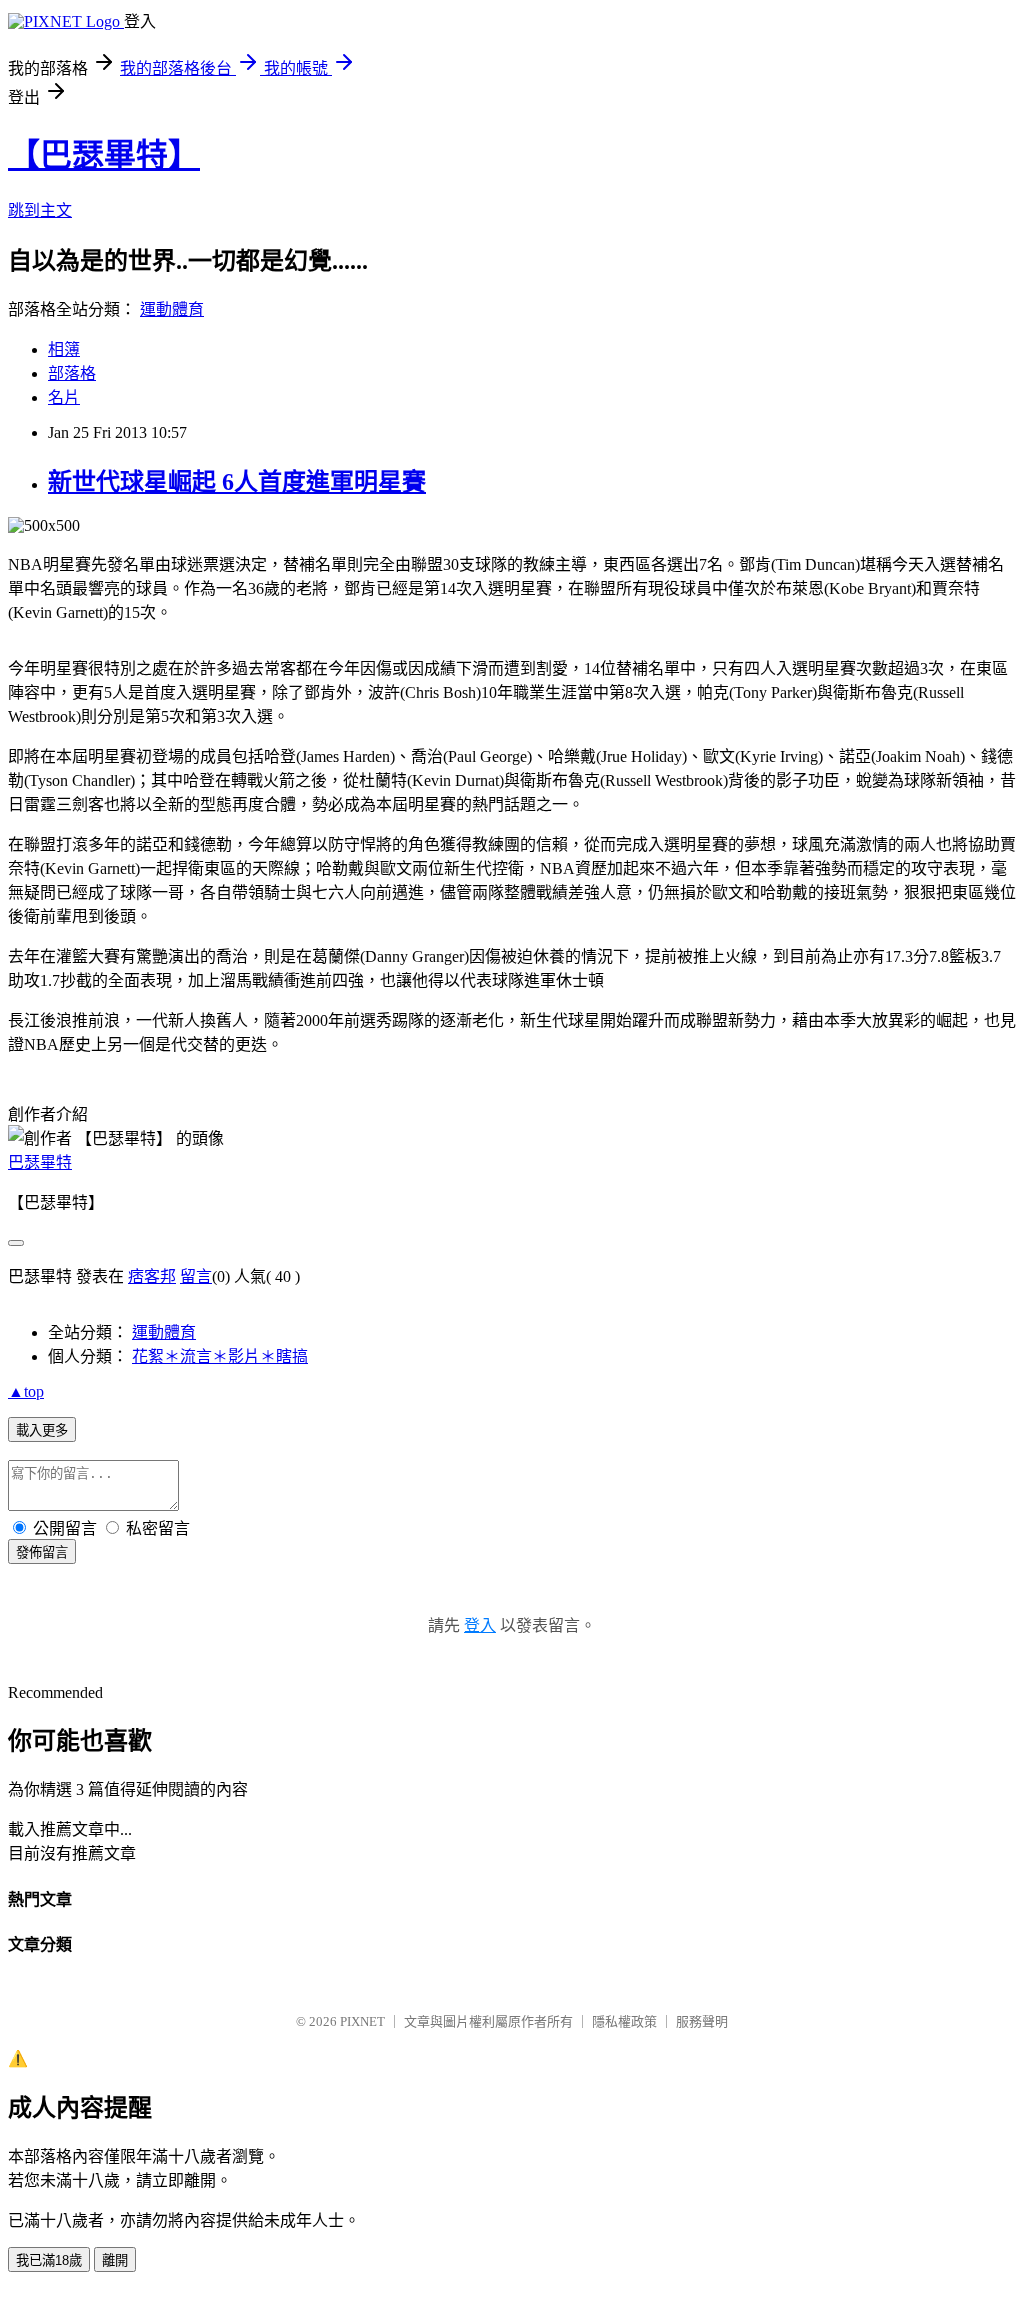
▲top (26, 1391)
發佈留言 (42, 1552)
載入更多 (42, 1430)
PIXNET (362, 2021)
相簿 (64, 349)
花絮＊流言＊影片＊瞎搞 (220, 1356)
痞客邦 (152, 1276)
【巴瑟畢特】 (104, 155)
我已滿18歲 (49, 2260)
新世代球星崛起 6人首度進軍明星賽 (237, 482)
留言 (196, 1276)
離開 (115, 2260)
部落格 (72, 373)
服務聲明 (702, 2021)
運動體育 (172, 309)
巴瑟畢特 (40, 1162)
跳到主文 (40, 210)
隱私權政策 (624, 2021)
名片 (64, 397)
